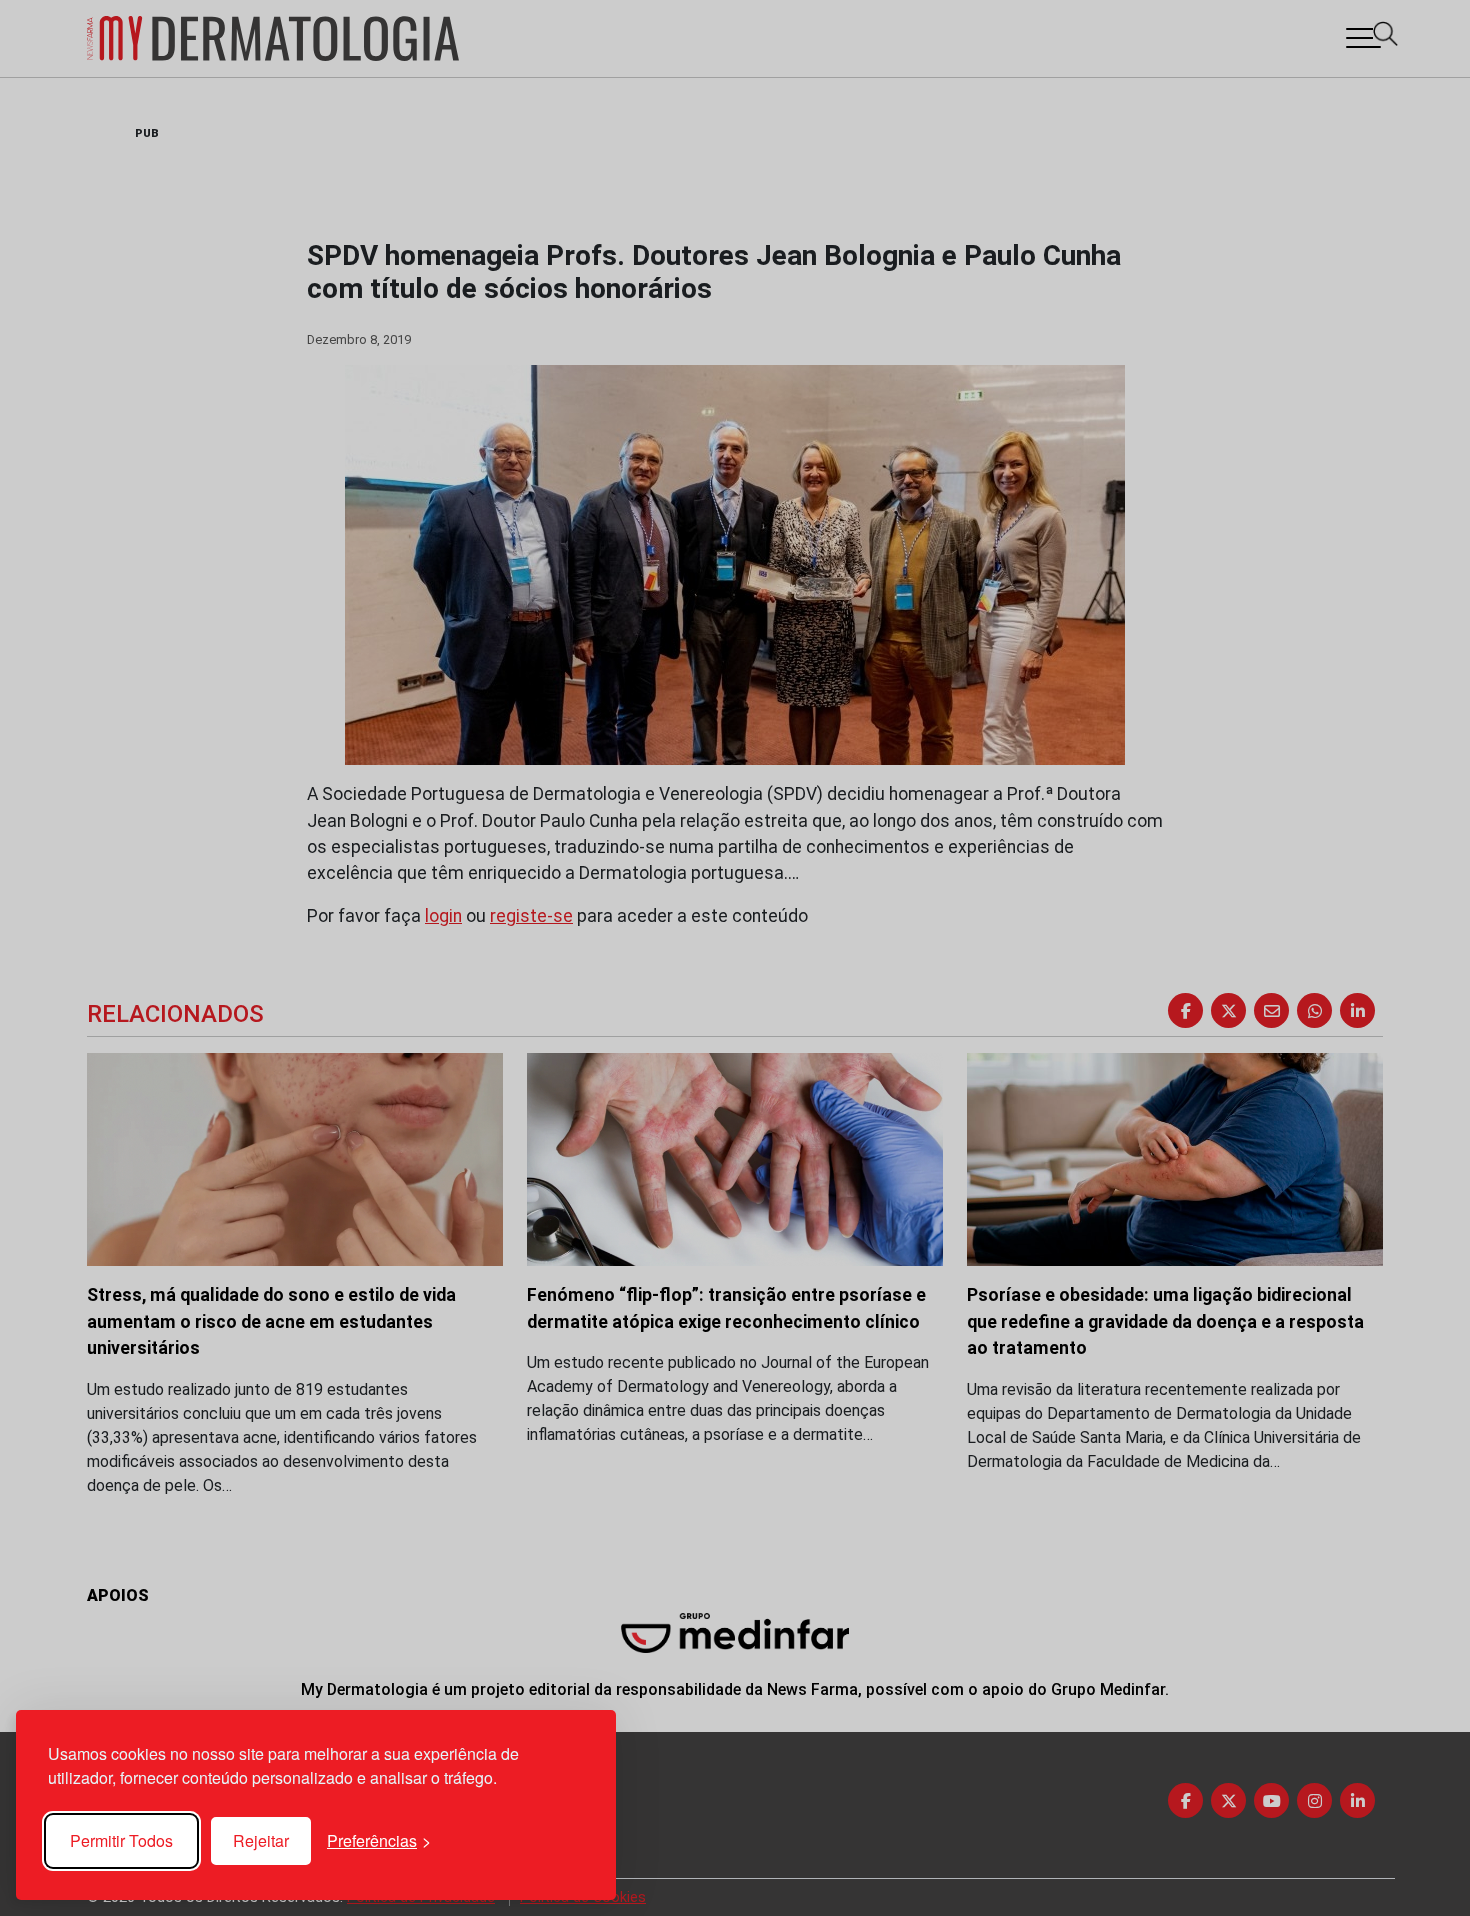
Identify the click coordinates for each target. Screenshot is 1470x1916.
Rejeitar (261, 1840)
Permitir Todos (121, 1840)
